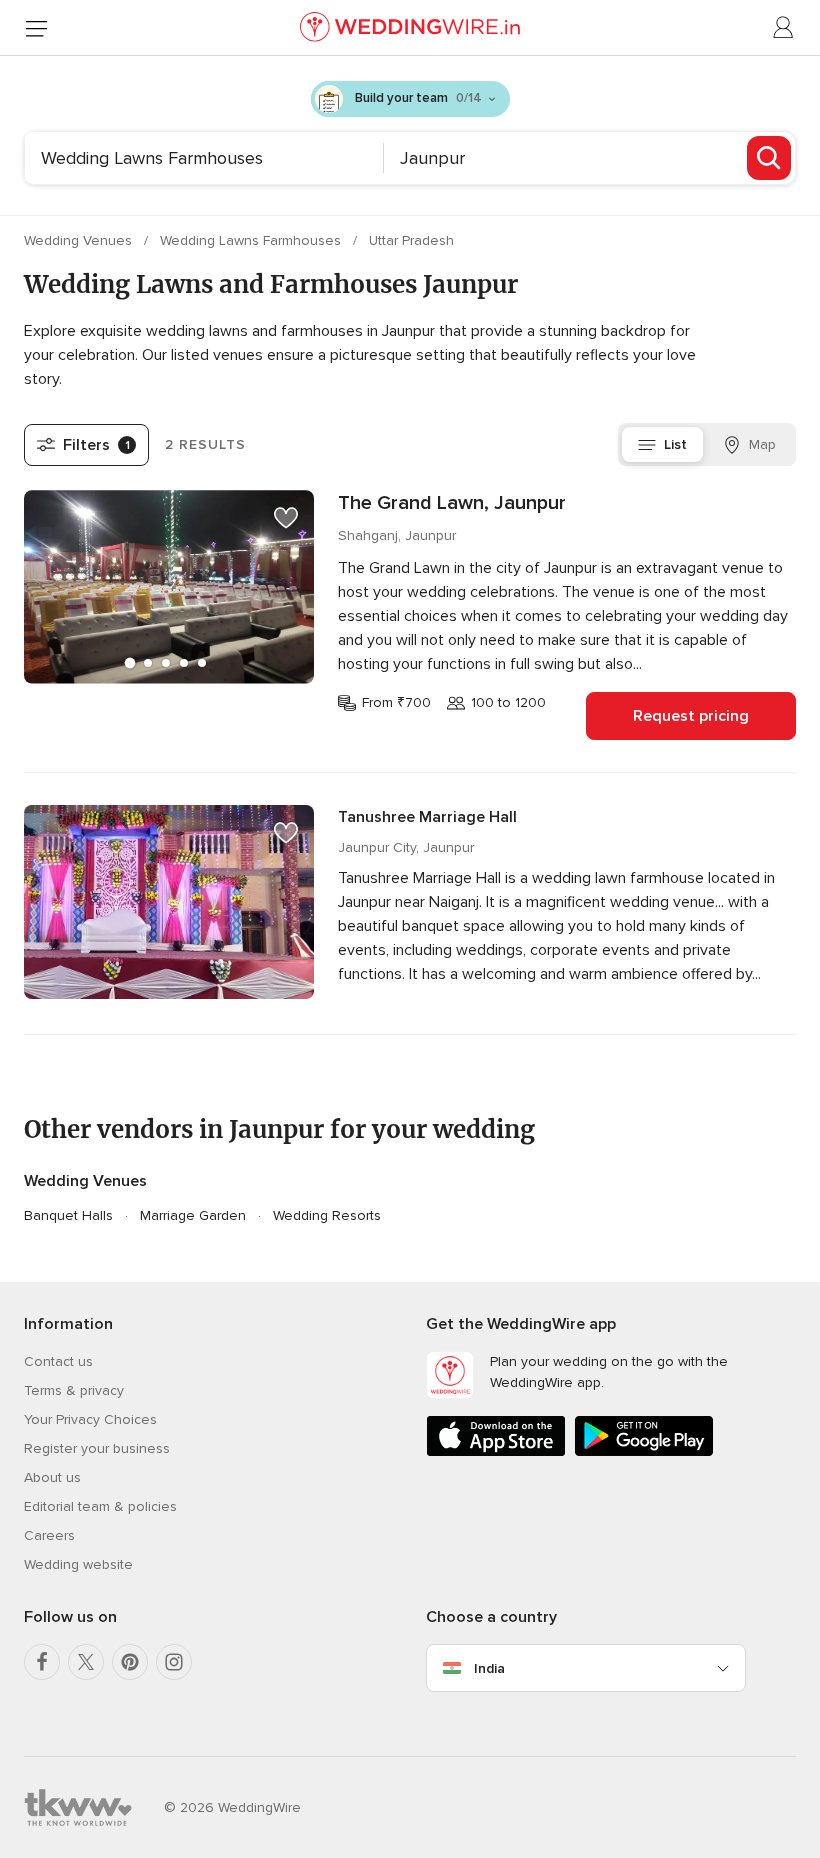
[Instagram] (174, 1662)
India (489, 1668)
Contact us (58, 1361)
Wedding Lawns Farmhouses (252, 240)
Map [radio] (762, 444)
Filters (96, 445)
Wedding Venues (80, 240)
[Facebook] (42, 1662)
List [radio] (675, 444)
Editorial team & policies (100, 1506)
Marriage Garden (193, 1215)
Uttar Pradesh (411, 240)
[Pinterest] (130, 1662)
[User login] (784, 28)
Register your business (97, 1448)
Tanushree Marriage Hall (427, 817)
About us (52, 1477)
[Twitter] (86, 1662)
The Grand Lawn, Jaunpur (452, 503)
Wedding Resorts (327, 1215)
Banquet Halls (68, 1215)
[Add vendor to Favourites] (286, 518)
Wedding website (78, 1564)
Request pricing (691, 716)
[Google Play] (644, 1452)
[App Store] (496, 1452)
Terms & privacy (74, 1390)
